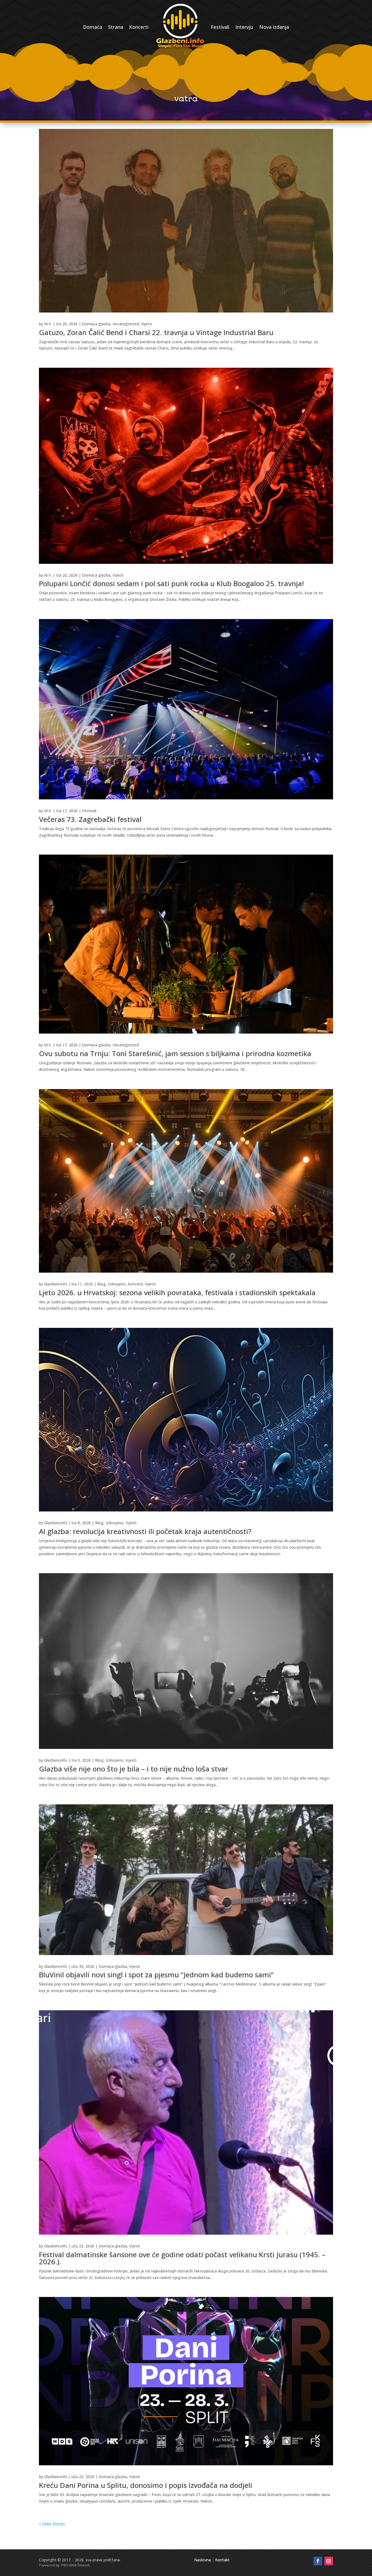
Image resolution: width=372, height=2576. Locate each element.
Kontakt (222, 2560)
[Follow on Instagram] (329, 2561)
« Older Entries (52, 2524)
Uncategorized (126, 324)
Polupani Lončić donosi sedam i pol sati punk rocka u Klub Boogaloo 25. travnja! (171, 583)
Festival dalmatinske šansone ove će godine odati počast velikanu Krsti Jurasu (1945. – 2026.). (182, 2258)
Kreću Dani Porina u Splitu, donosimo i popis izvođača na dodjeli (146, 2485)
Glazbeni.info (56, 1284)
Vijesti (147, 324)
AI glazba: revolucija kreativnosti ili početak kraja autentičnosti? (145, 1531)
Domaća (93, 27)
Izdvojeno (117, 1284)
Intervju (244, 27)
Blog (101, 1284)
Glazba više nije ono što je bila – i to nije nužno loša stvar (134, 1769)
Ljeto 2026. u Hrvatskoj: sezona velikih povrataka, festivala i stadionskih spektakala (177, 1292)
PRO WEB (69, 2565)
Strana (116, 27)
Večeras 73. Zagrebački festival (90, 819)
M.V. (48, 324)
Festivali (220, 27)
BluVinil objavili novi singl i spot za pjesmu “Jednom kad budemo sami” (156, 1975)
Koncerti (139, 27)
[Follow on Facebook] (318, 2561)
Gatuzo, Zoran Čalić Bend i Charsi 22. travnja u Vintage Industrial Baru (156, 332)
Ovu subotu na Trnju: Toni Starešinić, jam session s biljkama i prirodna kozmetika (175, 1053)
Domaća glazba (96, 324)
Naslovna (202, 2560)
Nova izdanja (274, 27)
